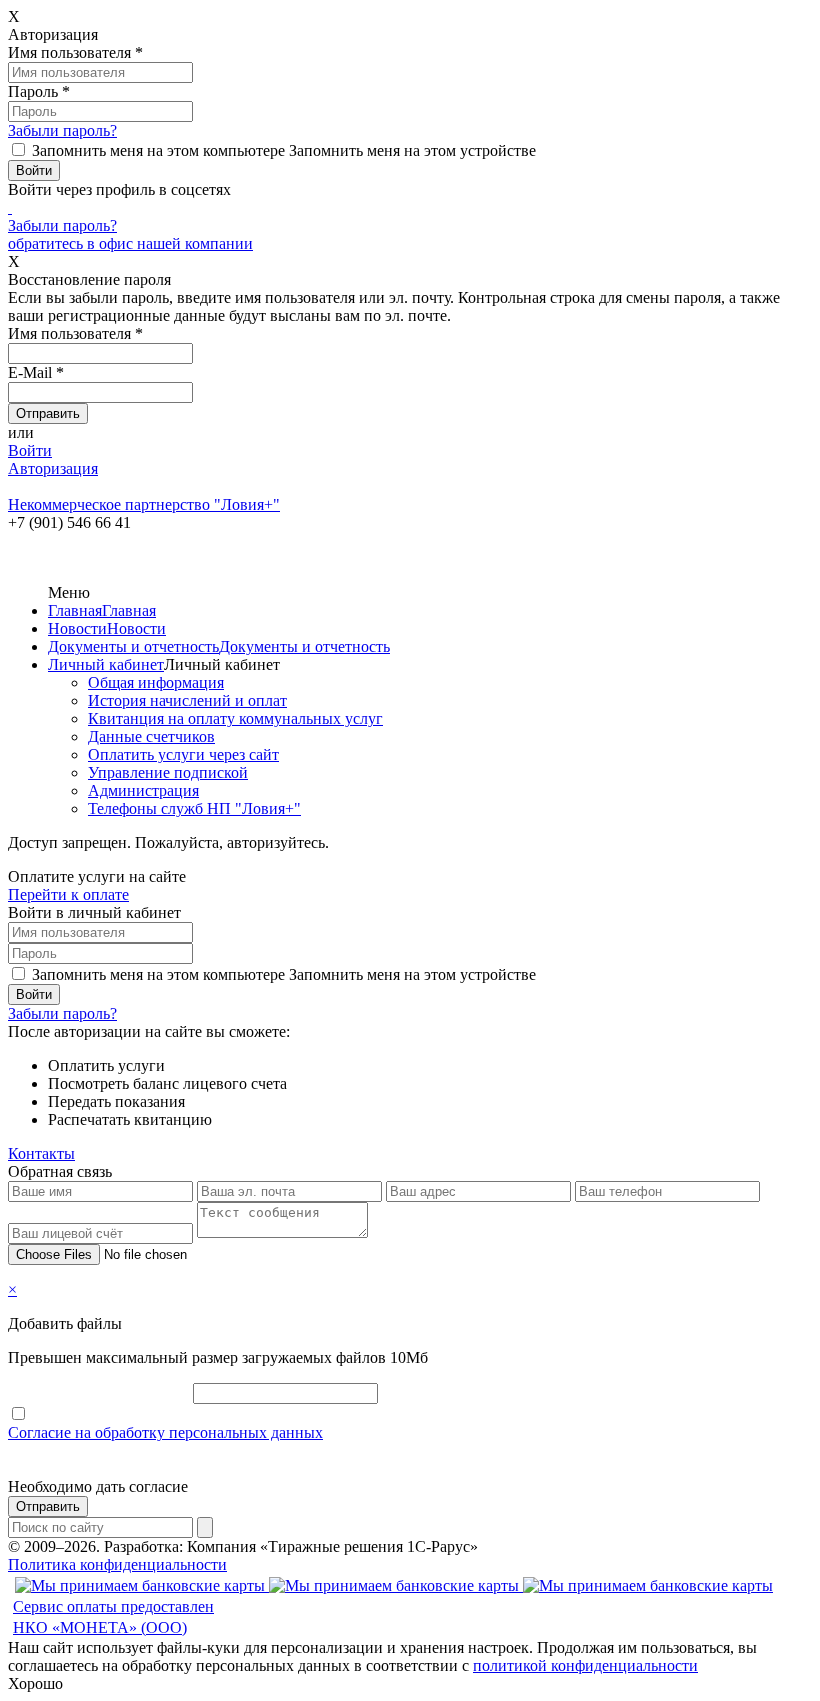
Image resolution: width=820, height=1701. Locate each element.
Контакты (41, 1153)
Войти (30, 450)
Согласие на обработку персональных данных (165, 1432)
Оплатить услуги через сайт (183, 754)
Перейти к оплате (68, 894)
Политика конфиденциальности (117, 1564)
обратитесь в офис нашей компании (130, 243)
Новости (77, 628)
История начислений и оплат (187, 700)
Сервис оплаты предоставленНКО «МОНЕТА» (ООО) (113, 1617)
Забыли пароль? (62, 130)
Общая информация (156, 682)
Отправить (48, 1506)
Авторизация (53, 468)
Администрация (143, 790)
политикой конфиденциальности (585, 1665)
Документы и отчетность (133, 646)
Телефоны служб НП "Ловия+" (194, 808)
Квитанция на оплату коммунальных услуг (235, 718)
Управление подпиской (168, 772)
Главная (75, 610)
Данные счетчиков (151, 736)
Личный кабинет (106, 664)
